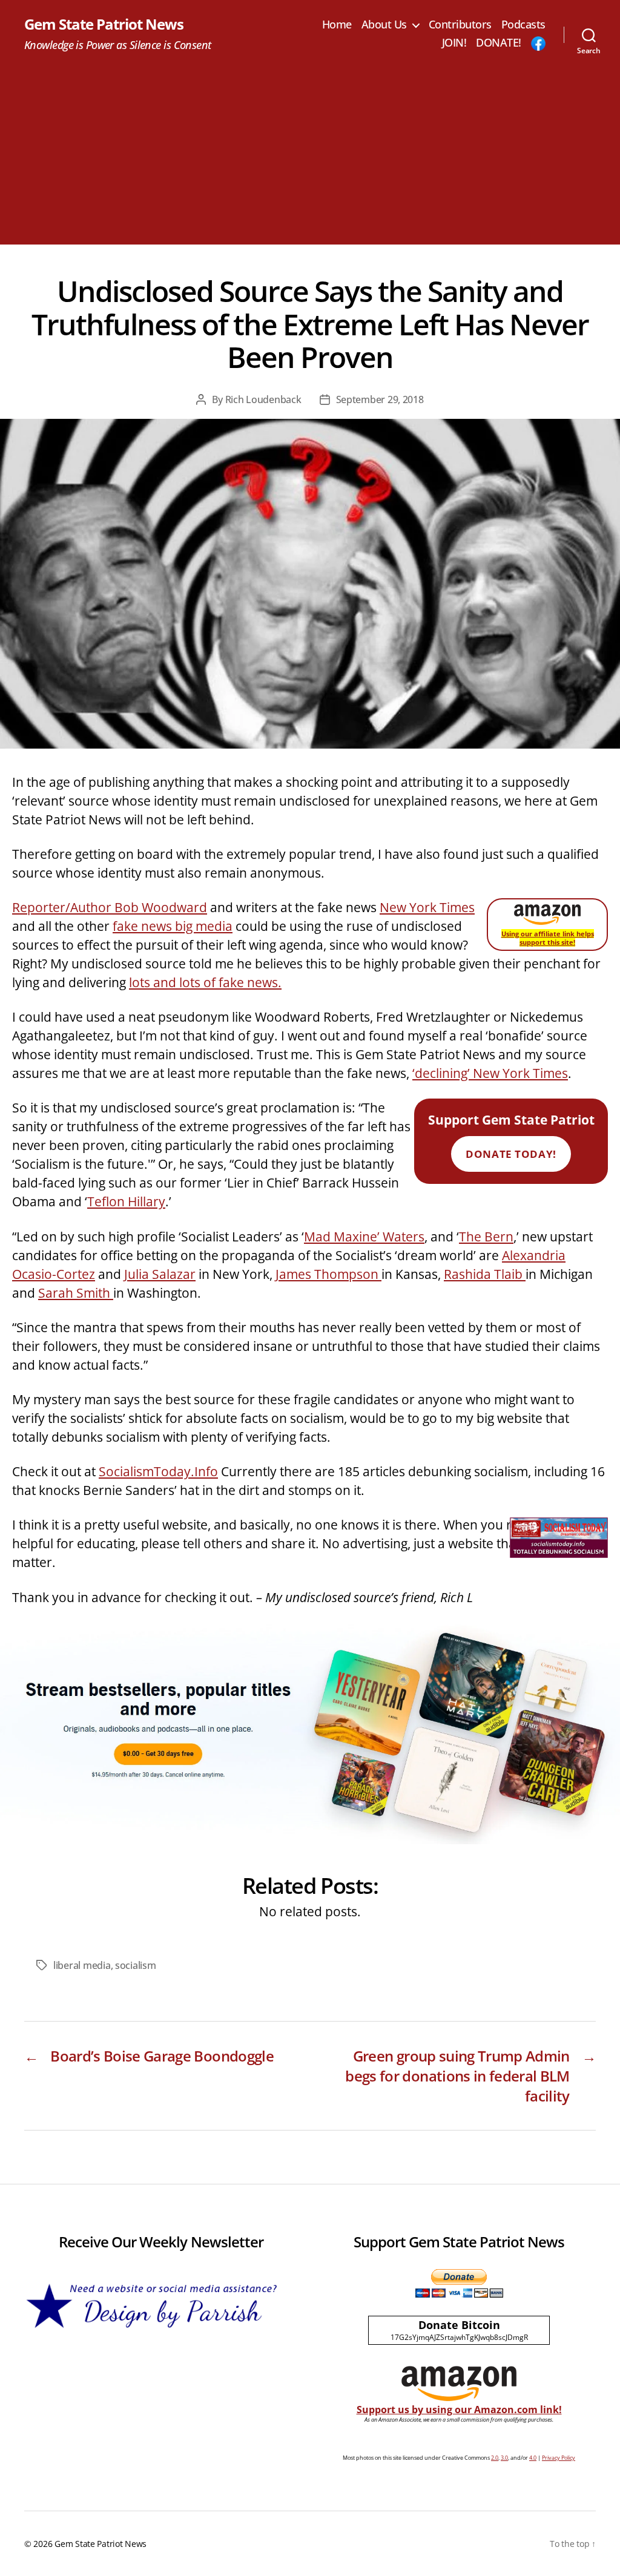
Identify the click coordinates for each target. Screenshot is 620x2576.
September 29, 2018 (380, 399)
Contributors (460, 25)
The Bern (486, 1237)
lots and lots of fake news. (205, 982)
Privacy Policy (559, 2458)
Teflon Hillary (126, 1201)
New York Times (427, 907)
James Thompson (328, 1274)
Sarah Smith (76, 1293)
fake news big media (173, 926)
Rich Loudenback (263, 399)
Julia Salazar (160, 1274)
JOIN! (454, 43)
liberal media (82, 1965)
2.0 (495, 2458)
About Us (384, 25)
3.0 (504, 2458)
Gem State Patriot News (104, 24)
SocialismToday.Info (158, 1471)
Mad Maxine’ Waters (364, 1237)
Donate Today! (511, 1154)
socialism (136, 1965)
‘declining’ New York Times (490, 1073)
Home (337, 25)
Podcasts (523, 25)
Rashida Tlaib (485, 1274)
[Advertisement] (310, 160)
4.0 (533, 2458)
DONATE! (499, 43)
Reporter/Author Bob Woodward (110, 907)
